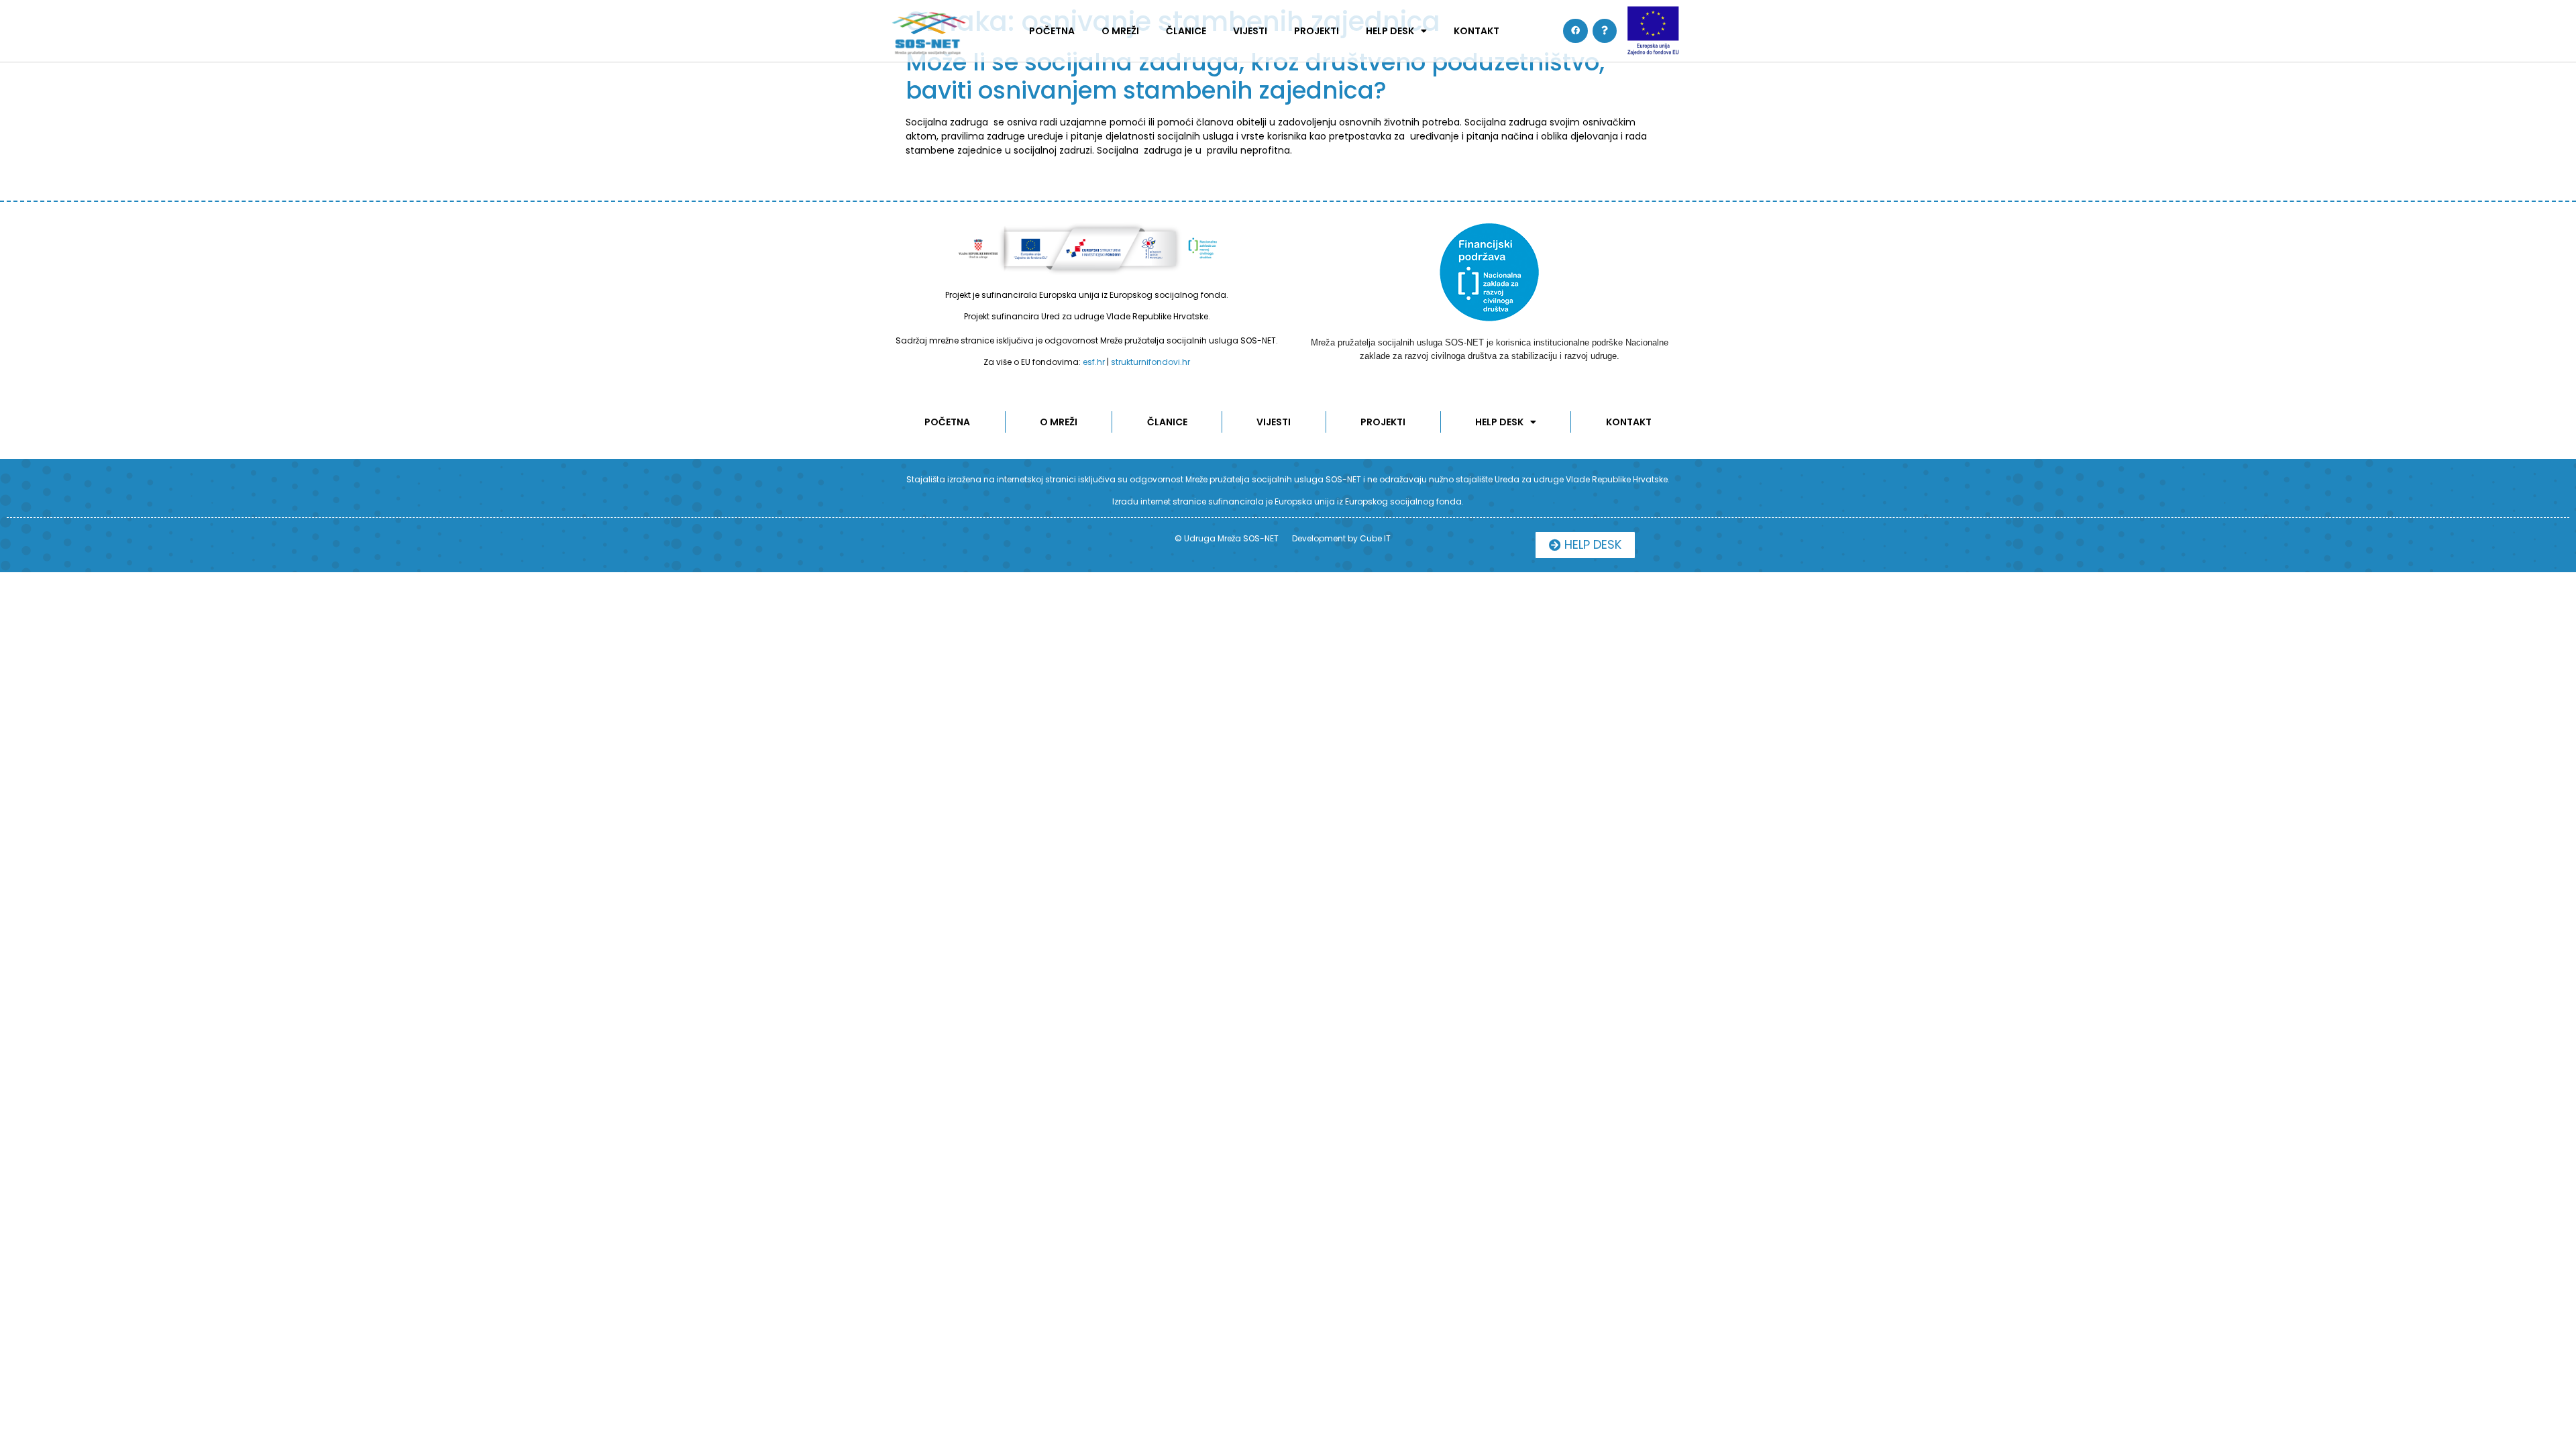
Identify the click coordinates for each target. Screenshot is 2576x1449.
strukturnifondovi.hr (1150, 362)
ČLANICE (1186, 31)
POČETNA (1052, 31)
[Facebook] (1575, 31)
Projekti (1317, 31)
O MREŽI (1120, 31)
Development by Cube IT (1341, 538)
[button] (1585, 545)
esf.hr (1094, 362)
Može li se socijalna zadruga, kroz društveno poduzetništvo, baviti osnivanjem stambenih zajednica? (1255, 76)
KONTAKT (1477, 31)
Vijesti (1250, 31)
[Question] (1605, 31)
